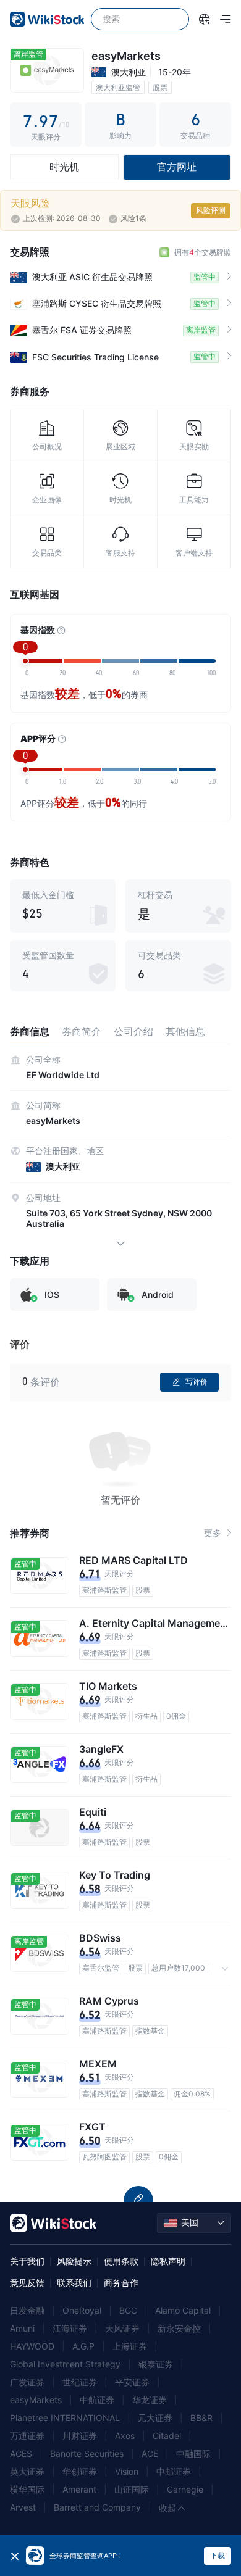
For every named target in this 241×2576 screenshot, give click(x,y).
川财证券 (80, 2436)
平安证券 (132, 2382)
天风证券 (122, 2328)
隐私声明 (168, 2261)
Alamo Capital (183, 2310)
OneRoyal (82, 2310)
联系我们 (74, 2283)
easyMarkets (36, 2400)
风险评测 (211, 210)
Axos (125, 2436)
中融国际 (193, 2453)
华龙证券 (150, 2400)
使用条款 (121, 2261)
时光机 (64, 167)
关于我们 (27, 2261)
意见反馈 (27, 2283)
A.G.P (83, 2346)
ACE (150, 2453)
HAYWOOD (32, 2346)
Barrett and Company (97, 2507)
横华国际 (27, 2489)
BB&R (201, 2418)
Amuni (22, 2328)
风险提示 (74, 2261)
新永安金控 (179, 2328)
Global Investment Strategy (65, 2364)
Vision (127, 2471)
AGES (21, 2453)
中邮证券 (174, 2471)
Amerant (79, 2489)
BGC (128, 2310)
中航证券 (97, 2400)
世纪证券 (80, 2382)
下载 (218, 2555)
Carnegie (185, 2489)
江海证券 (70, 2328)
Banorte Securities (87, 2453)
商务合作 (121, 2283)
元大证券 (155, 2418)
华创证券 (80, 2471)
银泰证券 (156, 2364)
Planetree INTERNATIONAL (65, 2418)
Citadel (167, 2436)
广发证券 (27, 2382)
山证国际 (132, 2489)
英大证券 (27, 2471)
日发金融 (27, 2310)
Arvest (23, 2507)
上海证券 (130, 2346)
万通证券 (27, 2436)
